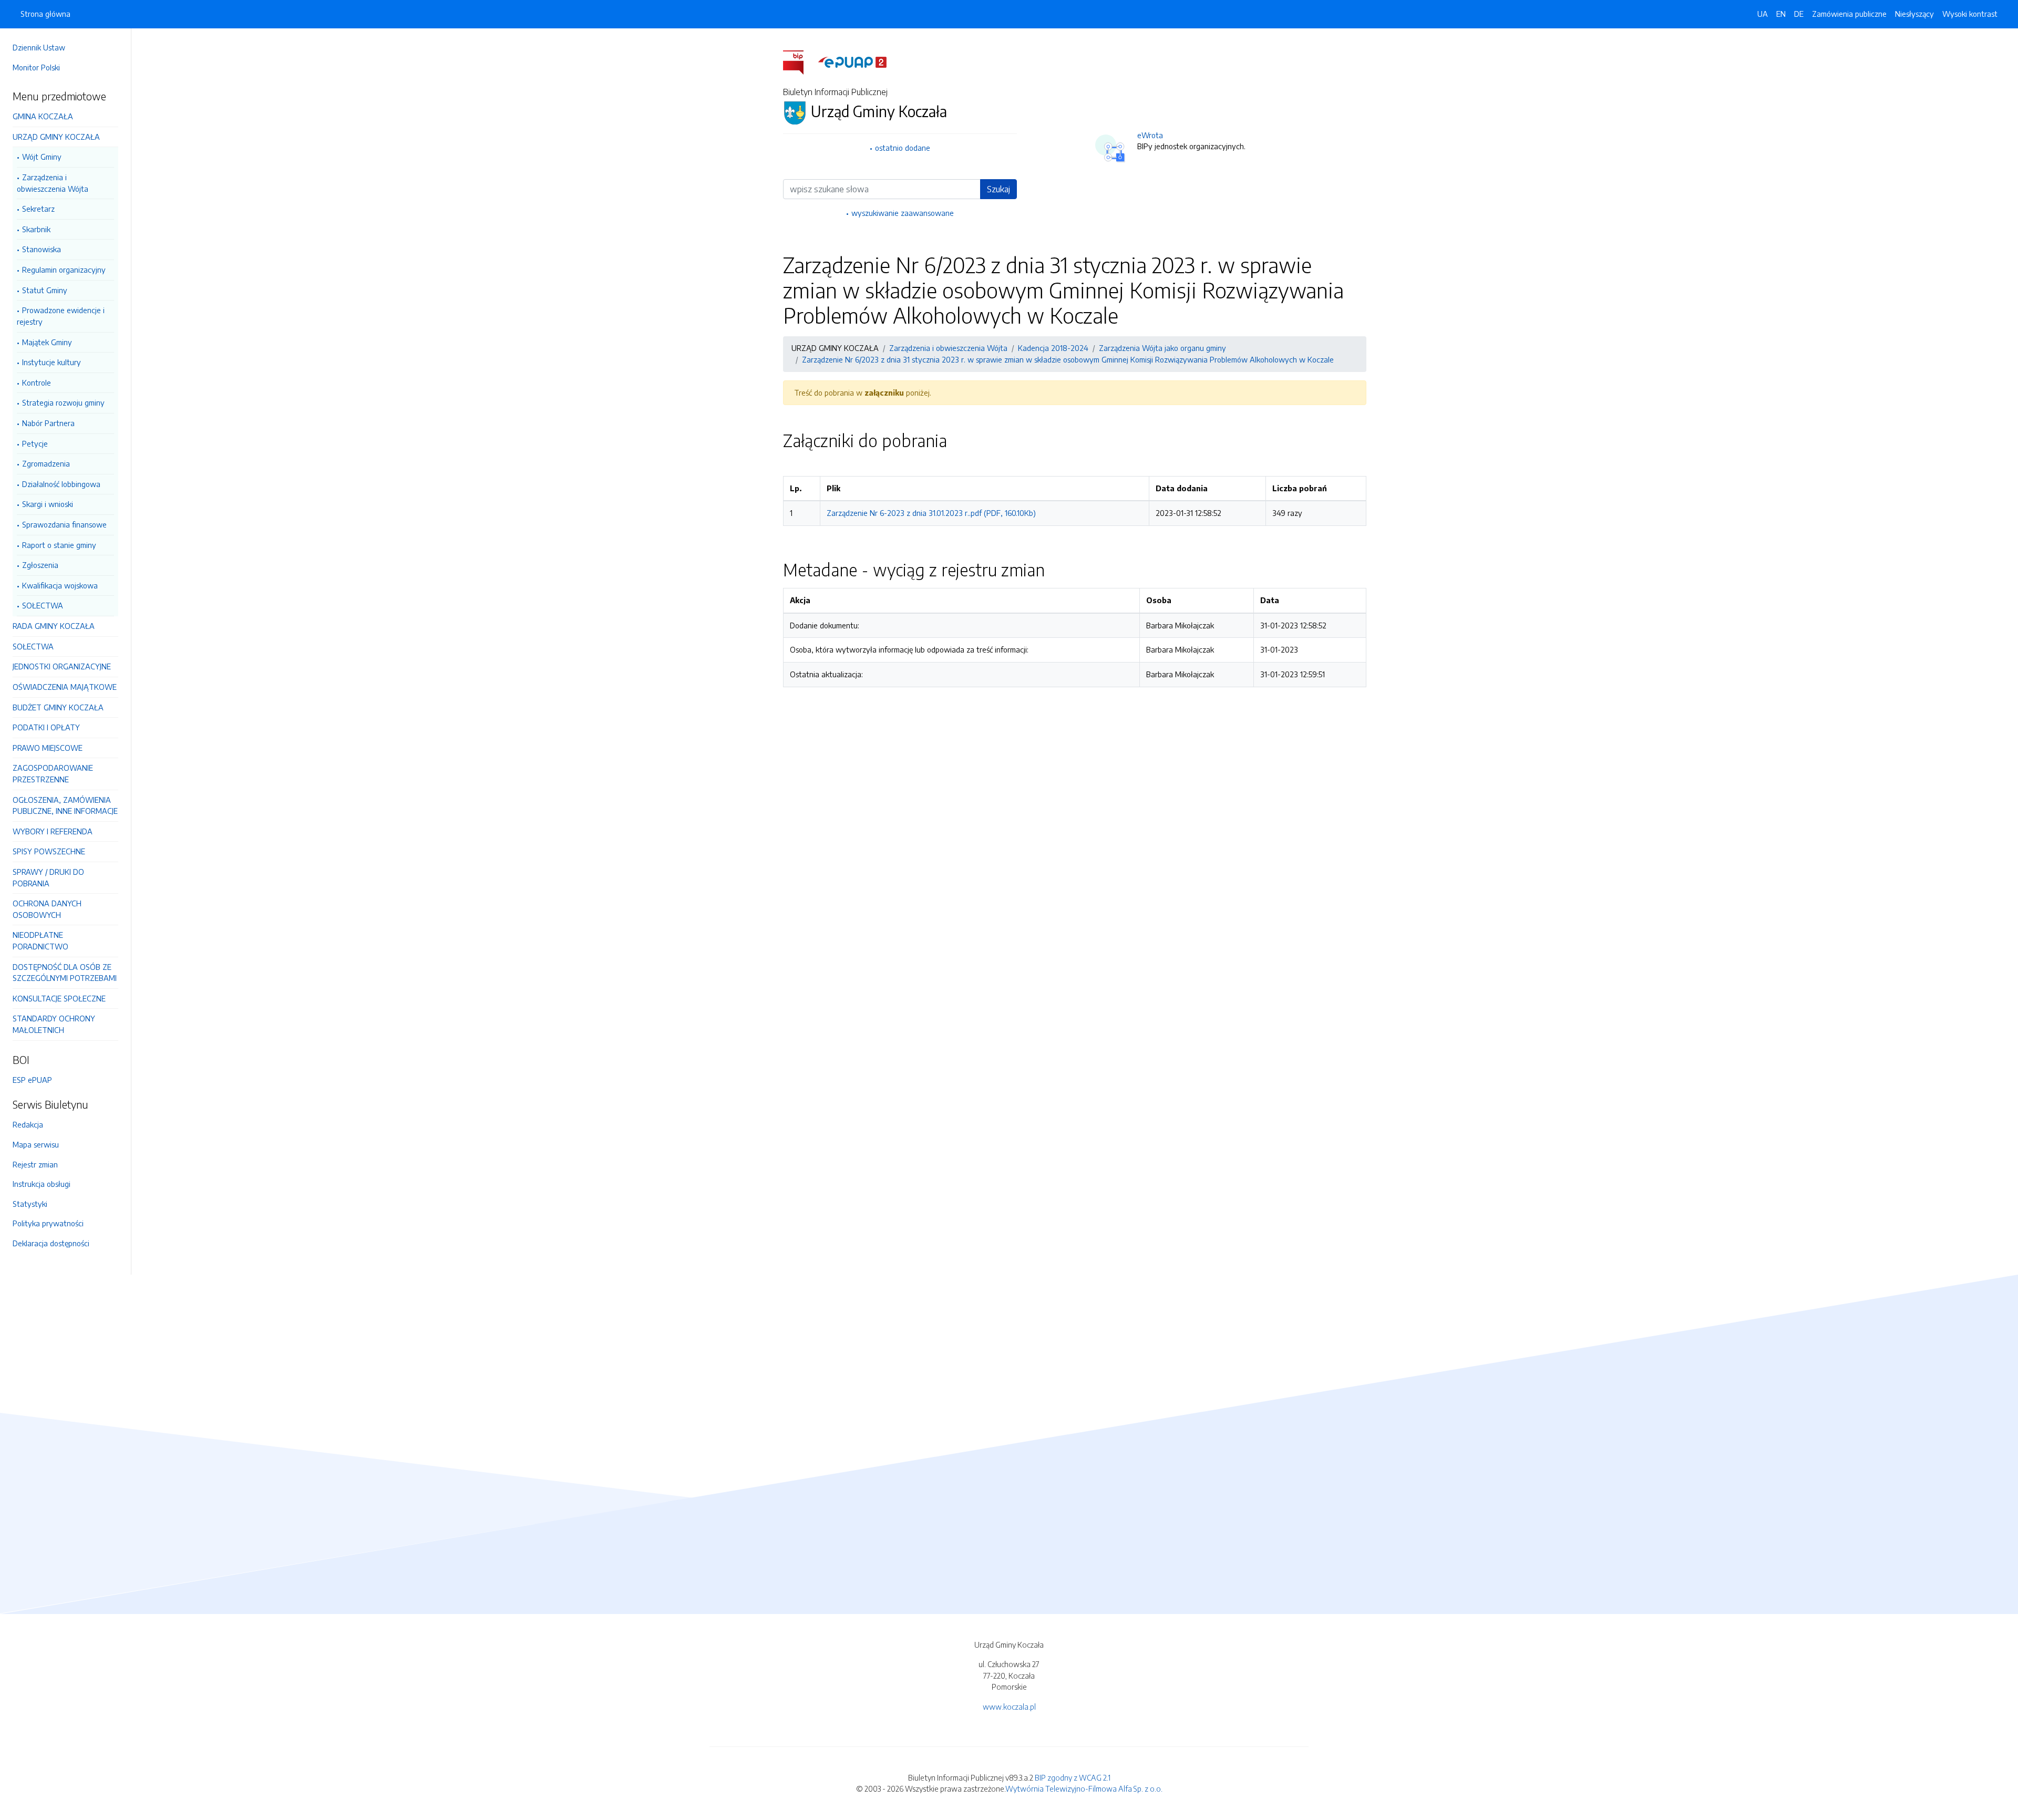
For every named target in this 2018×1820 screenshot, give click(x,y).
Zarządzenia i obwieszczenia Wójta (53, 183)
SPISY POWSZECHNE (49, 851)
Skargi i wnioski (48, 504)
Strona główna (45, 14)
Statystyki (30, 1204)
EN (1781, 14)
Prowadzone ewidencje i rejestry (61, 316)
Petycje (35, 443)
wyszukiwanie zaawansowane (903, 213)
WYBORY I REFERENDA (53, 831)
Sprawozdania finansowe (64, 524)
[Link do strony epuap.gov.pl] (852, 61)
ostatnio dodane (903, 148)
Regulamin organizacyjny (64, 270)
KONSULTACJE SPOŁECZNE (59, 998)
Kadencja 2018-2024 (1053, 348)
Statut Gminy (45, 290)
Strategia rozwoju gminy (63, 402)
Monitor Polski (36, 67)
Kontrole (37, 382)
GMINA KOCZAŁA (43, 116)
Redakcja (28, 1124)
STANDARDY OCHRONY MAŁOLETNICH (54, 1024)
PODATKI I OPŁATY (46, 727)
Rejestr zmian (35, 1164)
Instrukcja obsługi (42, 1184)
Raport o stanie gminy (59, 545)
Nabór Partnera (48, 423)
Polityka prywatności (48, 1223)
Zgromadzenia (46, 463)
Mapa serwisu (36, 1144)
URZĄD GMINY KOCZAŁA (56, 137)
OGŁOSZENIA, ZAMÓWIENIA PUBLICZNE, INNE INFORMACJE (65, 805)
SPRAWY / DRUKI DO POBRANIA (48, 877)
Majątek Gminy (47, 342)
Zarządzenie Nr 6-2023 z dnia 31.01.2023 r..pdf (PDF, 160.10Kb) (931, 513)
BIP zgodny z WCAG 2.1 (1073, 1777)
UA (1763, 14)
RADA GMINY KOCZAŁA (54, 626)
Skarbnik (36, 229)
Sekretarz (38, 209)
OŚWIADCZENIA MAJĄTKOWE (65, 687)
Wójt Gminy (42, 157)
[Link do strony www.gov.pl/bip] (800, 61)
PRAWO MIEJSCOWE (48, 748)
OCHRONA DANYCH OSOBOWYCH (47, 909)
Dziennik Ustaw (39, 47)
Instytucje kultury (52, 362)
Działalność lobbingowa (61, 484)
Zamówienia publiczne (1849, 14)
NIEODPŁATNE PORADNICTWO (40, 940)
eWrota (1150, 135)
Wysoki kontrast (1970, 14)
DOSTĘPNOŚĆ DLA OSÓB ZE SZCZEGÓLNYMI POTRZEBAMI (65, 973)
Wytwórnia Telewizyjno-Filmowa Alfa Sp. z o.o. (1084, 1788)
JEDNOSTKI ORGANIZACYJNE (62, 666)
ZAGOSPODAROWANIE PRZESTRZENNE (53, 773)
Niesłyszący (1914, 14)
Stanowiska (42, 249)
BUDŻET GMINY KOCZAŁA (58, 707)
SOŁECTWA (43, 605)
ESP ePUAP (32, 1080)
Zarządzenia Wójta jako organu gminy (1162, 348)
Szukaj (998, 189)
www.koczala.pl (1009, 1707)
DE (1799, 14)
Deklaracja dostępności (51, 1243)
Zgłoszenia (40, 565)
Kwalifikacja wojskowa (60, 585)
